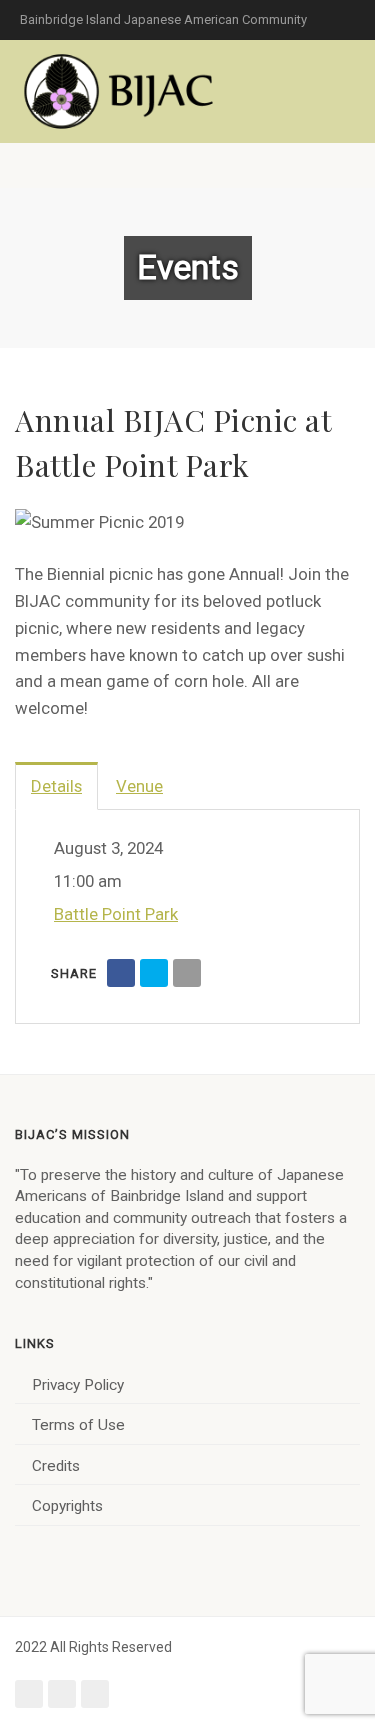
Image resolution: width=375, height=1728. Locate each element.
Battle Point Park (116, 914)
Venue (139, 786)
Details (56, 786)
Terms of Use (78, 1425)
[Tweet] (154, 973)
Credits (56, 1466)
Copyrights (67, 1506)
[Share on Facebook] (121, 973)
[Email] (187, 973)
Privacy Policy (78, 1385)
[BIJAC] (120, 91)
